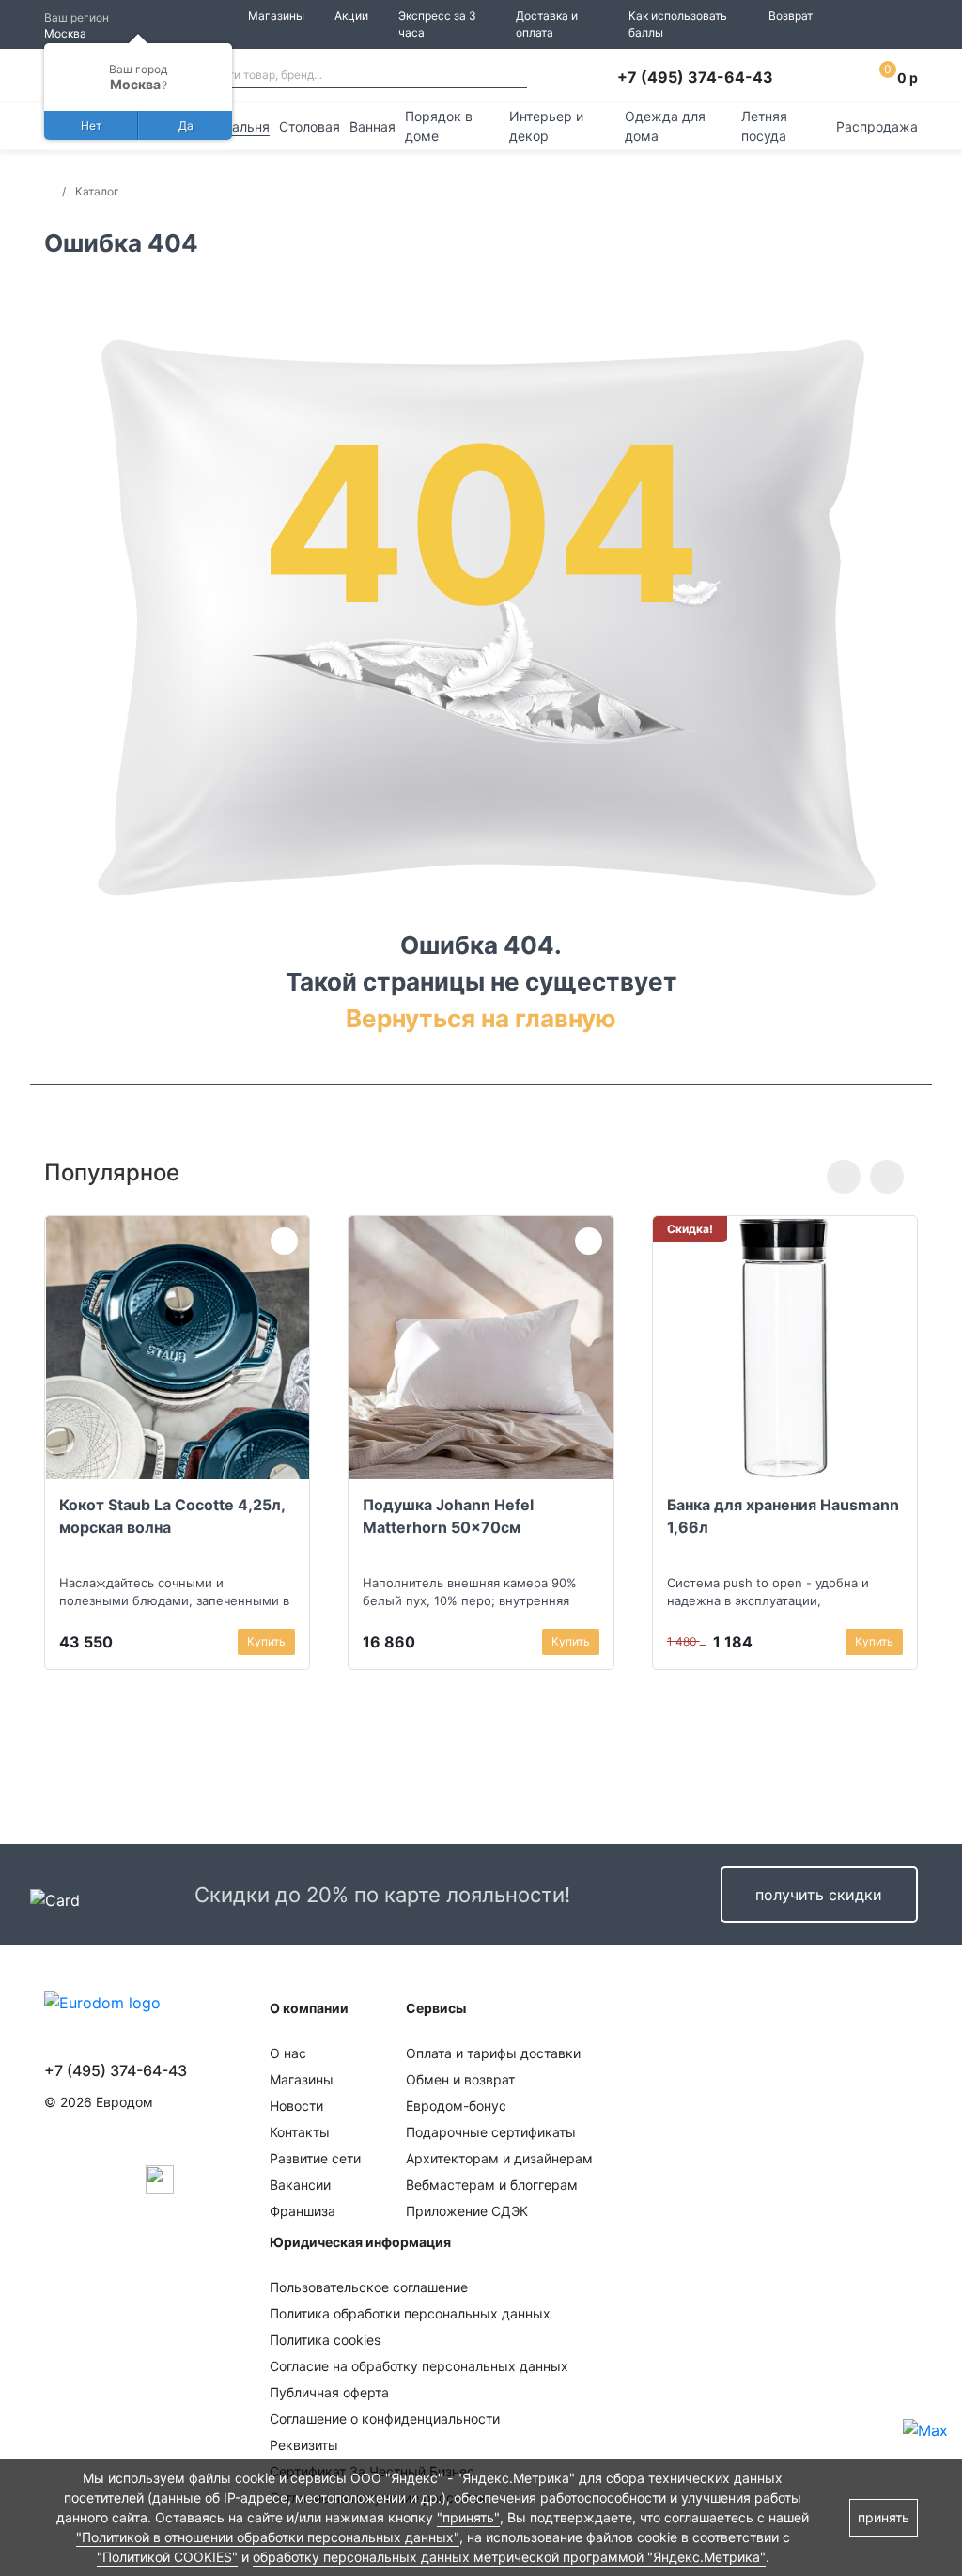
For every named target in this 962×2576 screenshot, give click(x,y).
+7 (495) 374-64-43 (695, 77)
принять (884, 2517)
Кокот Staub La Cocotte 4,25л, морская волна (172, 1516)
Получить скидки (819, 1895)
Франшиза (303, 2211)
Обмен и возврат (460, 2079)
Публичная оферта (329, 2392)
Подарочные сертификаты (491, 2132)
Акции (351, 16)
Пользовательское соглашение (369, 2287)
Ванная (372, 126)
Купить (266, 1641)
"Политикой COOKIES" (167, 2557)
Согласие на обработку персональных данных (419, 2366)
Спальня (242, 126)
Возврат (791, 16)
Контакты (300, 2132)
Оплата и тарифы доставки (493, 2053)
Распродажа (877, 126)
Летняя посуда (764, 126)
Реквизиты (304, 2445)
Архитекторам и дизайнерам (499, 2158)
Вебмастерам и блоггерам (492, 2185)
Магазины (276, 16)
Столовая (310, 126)
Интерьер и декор (546, 126)
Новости (296, 2106)
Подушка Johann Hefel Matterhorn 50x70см (448, 1516)
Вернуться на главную (481, 1018)
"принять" (468, 2517)
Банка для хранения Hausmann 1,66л (783, 1516)
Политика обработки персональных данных (410, 2313)
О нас (288, 2053)
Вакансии (300, 2185)
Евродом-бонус (456, 2106)
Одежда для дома (665, 126)
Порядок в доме (439, 126)
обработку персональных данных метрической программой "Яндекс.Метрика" (509, 2557)
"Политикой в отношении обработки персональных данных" (268, 2537)
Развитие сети (315, 2158)
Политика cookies (325, 2340)
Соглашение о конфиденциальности (385, 2419)
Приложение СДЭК (467, 2211)
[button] (844, 1177)
